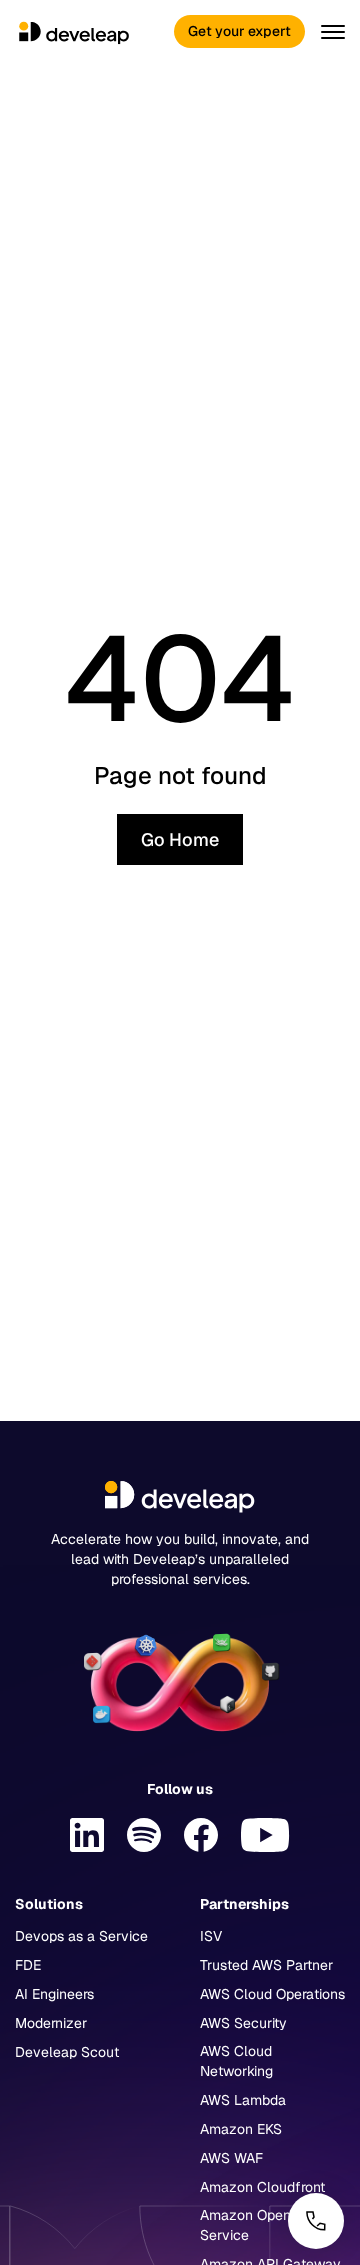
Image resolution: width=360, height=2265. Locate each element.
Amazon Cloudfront (262, 2187)
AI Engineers (54, 1994)
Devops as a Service (81, 1936)
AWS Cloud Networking (236, 2061)
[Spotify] (144, 1835)
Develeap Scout (67, 2052)
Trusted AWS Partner (266, 1965)
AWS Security (243, 2023)
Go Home (180, 839)
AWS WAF (231, 2158)
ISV (211, 1936)
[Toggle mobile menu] (329, 32)
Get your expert (239, 31)
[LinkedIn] (87, 1835)
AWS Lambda (243, 2100)
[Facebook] (201, 1835)
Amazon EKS (241, 2129)
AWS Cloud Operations (272, 1994)
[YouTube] (265, 1835)
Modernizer (51, 2023)
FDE (28, 1965)
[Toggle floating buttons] (316, 2221)
